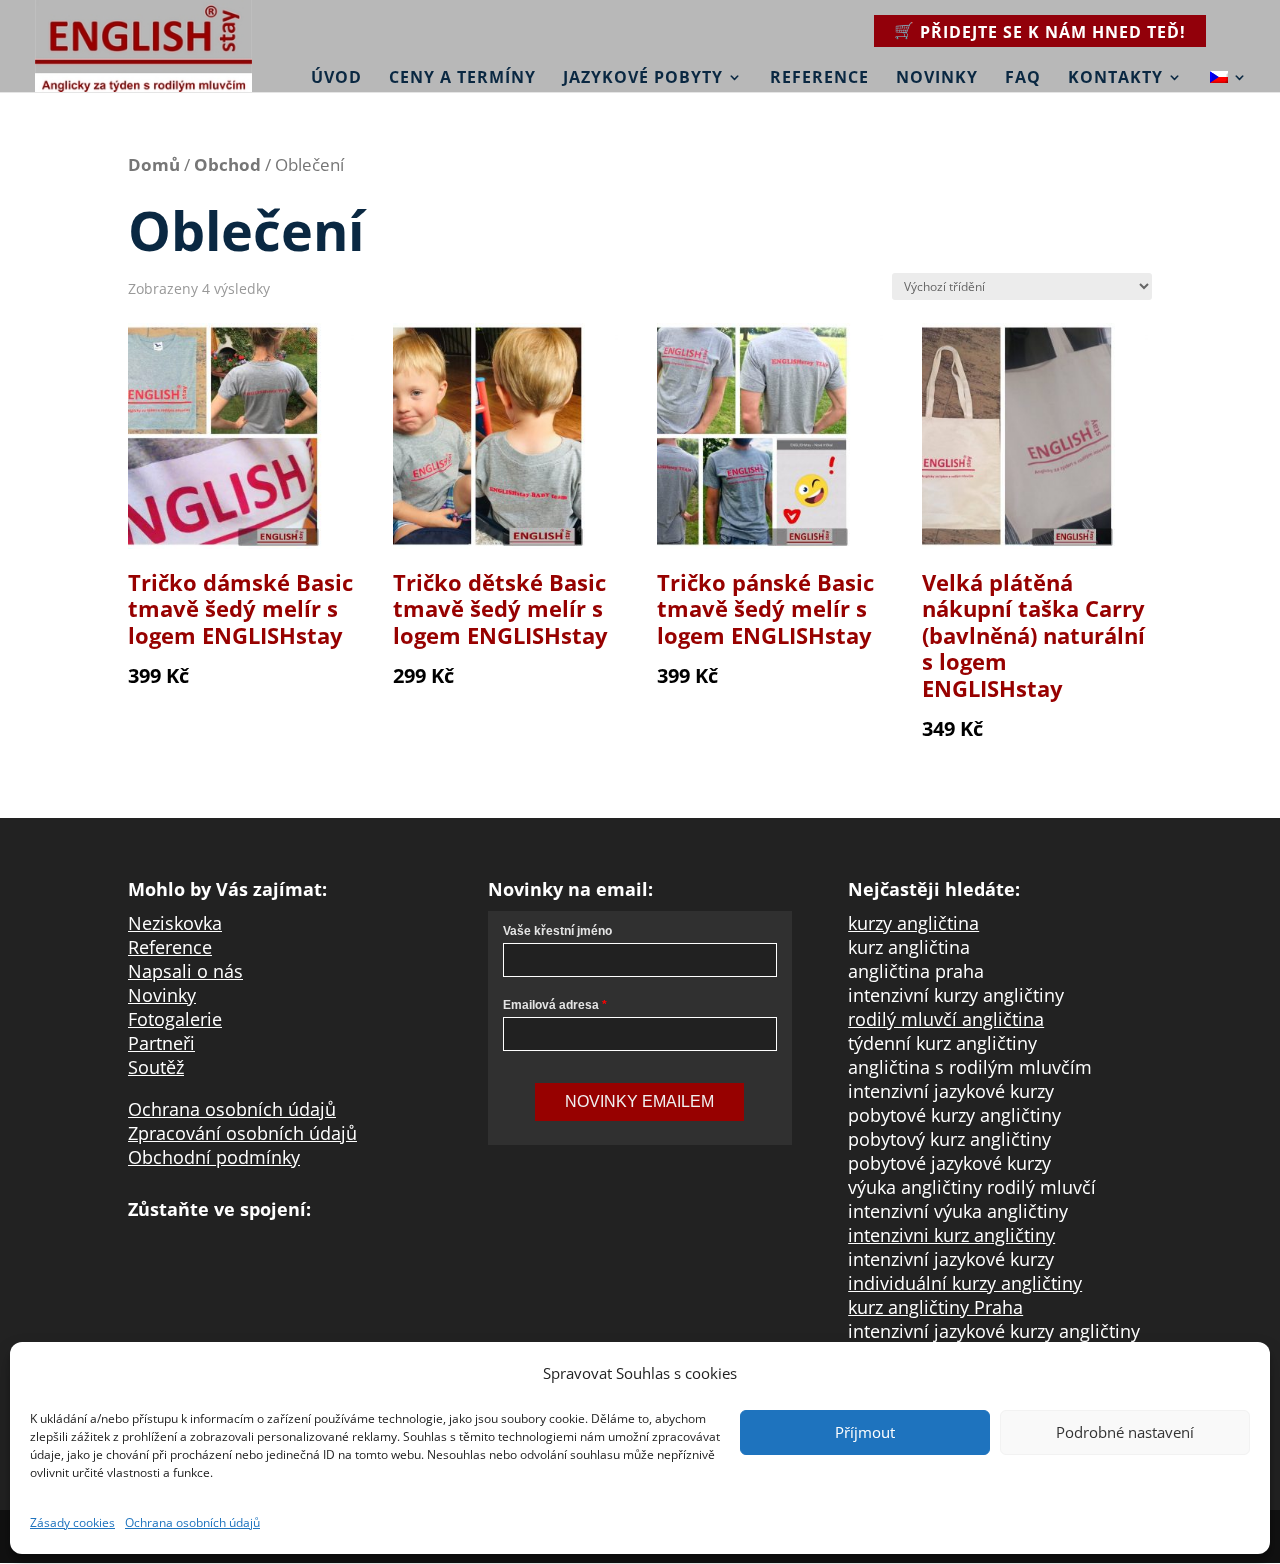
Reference (819, 77)
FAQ (1023, 77)
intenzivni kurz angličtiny (951, 1235)
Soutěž (156, 1067)
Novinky (937, 77)
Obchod (227, 164)
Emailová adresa (551, 1005)
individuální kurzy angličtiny (965, 1283)
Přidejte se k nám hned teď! (1053, 32)
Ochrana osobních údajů (192, 1522)
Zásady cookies (72, 1522)
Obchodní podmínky (214, 1157)
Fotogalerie (175, 1019)
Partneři (161, 1043)
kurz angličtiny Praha (935, 1307)
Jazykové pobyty (643, 77)
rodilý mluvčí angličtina (946, 1019)
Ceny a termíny (462, 77)
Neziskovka (175, 923)
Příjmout (865, 1432)
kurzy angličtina (913, 923)
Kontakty (1115, 77)
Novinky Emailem (639, 1101)
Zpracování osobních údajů (242, 1133)
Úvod (336, 77)
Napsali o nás (185, 971)
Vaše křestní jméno (557, 931)
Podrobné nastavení (1125, 1432)
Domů (154, 164)
